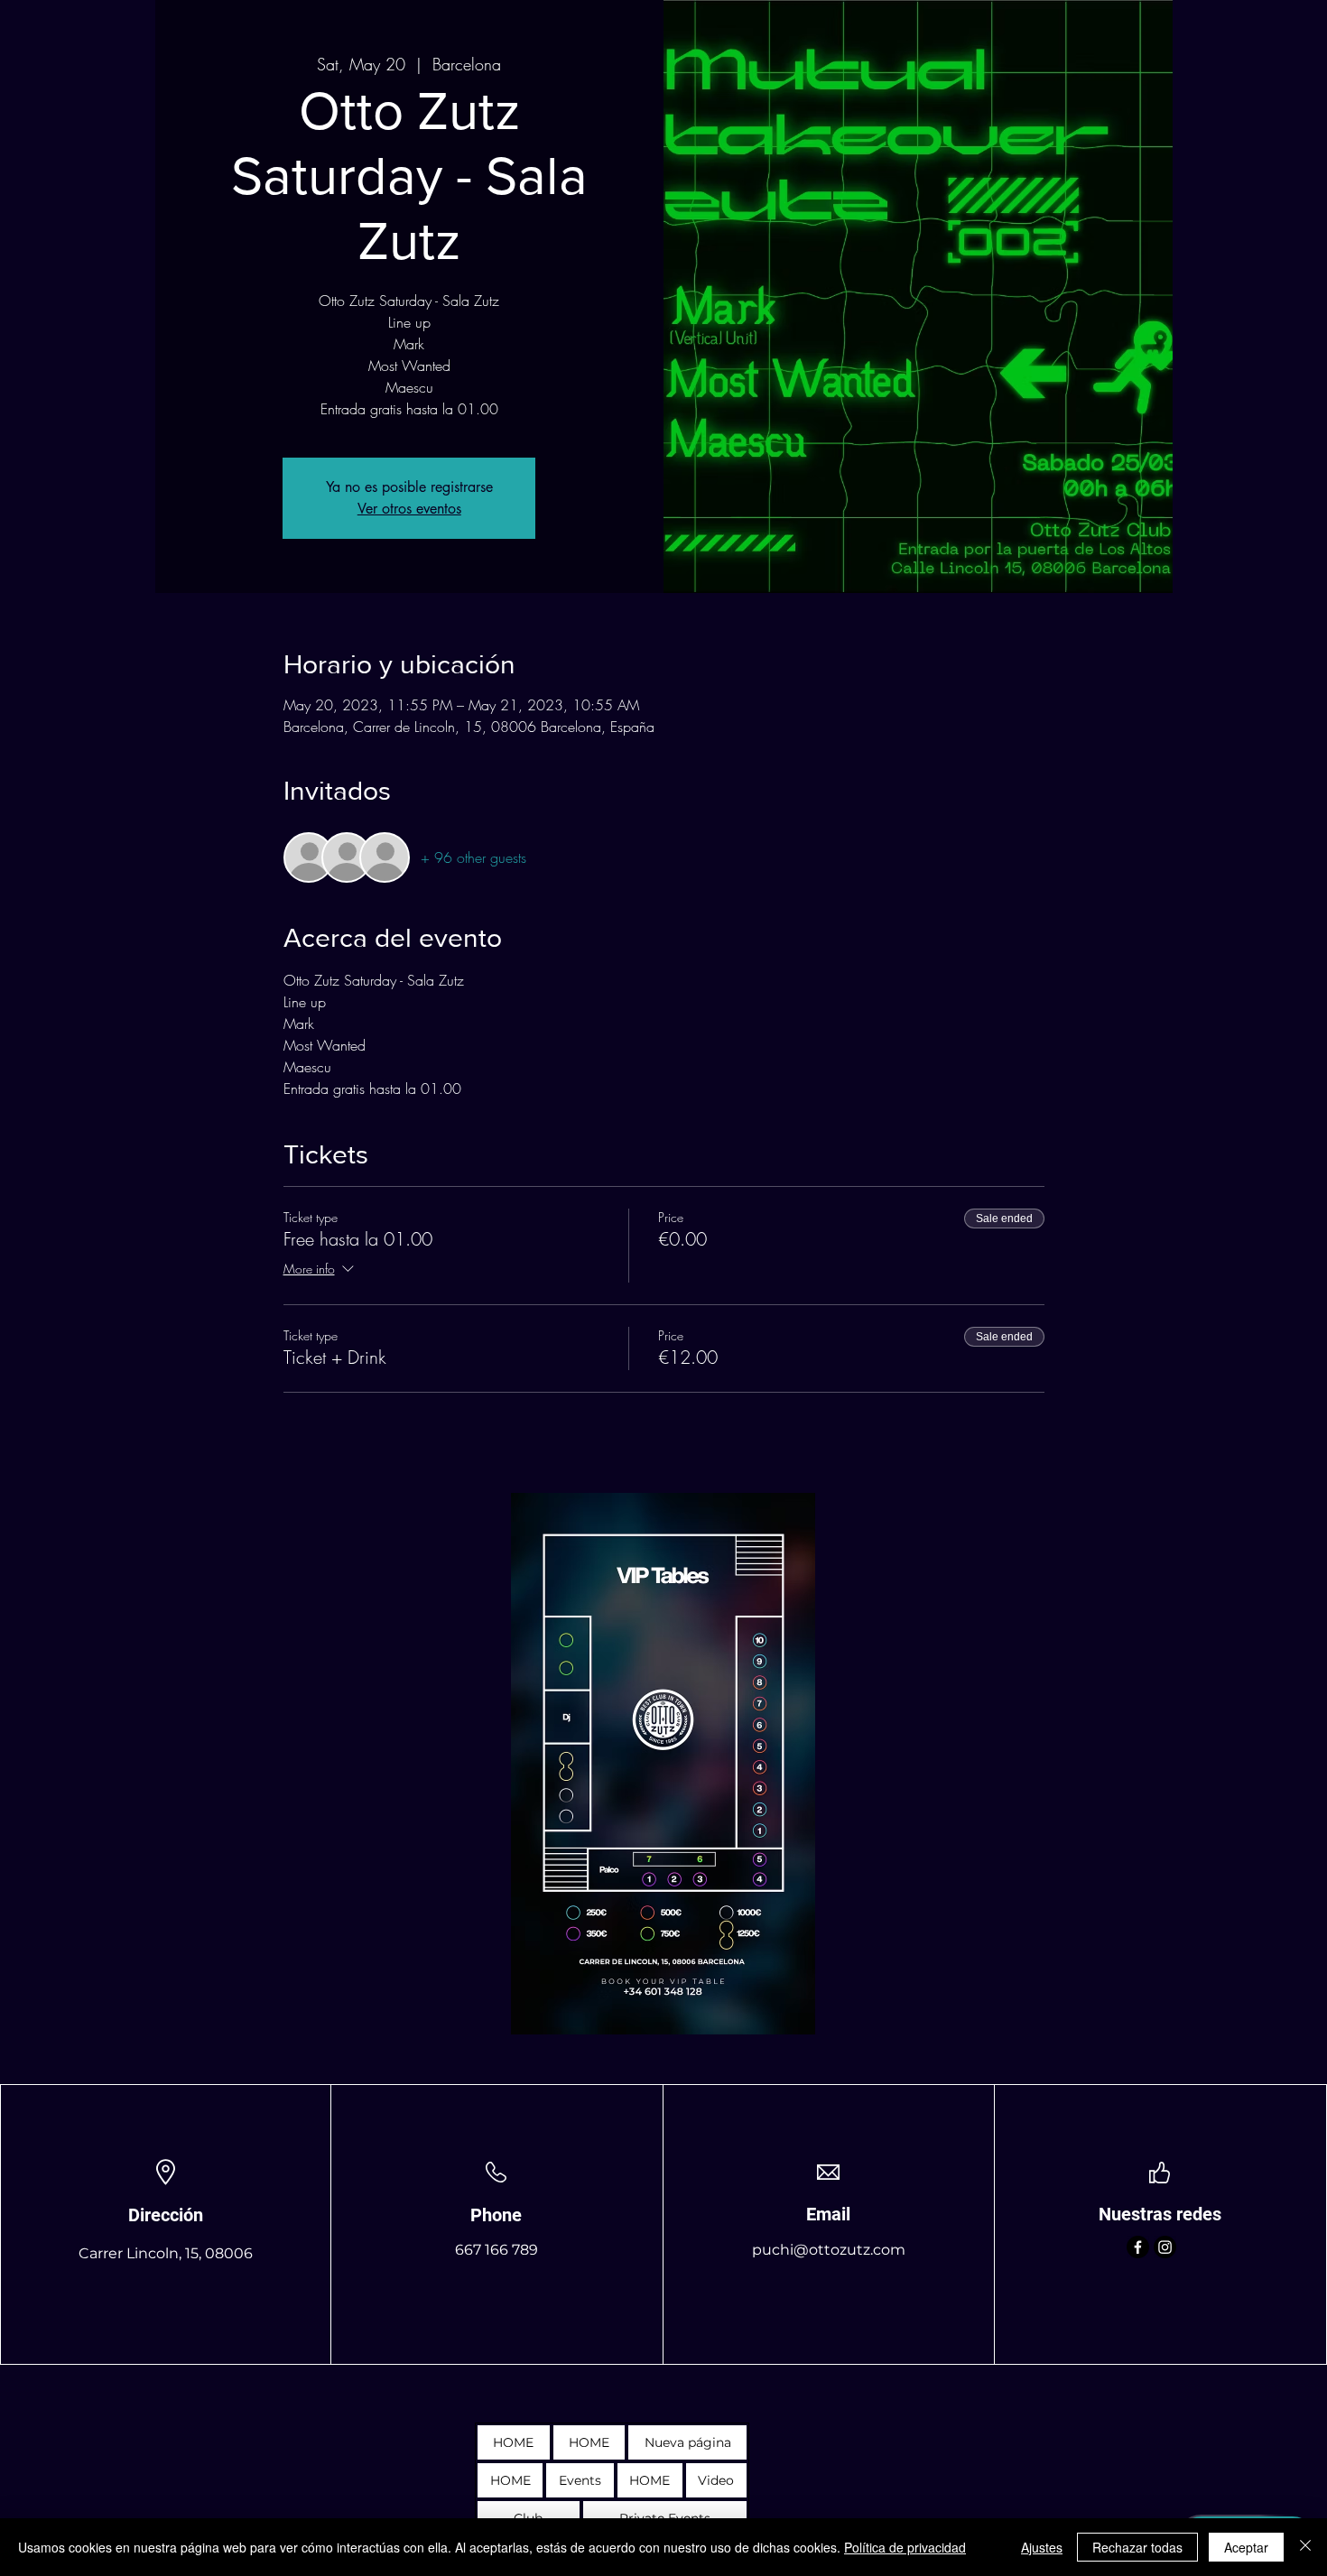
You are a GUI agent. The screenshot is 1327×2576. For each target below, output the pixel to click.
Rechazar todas (1137, 2547)
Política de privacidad (905, 2547)
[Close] (1305, 2547)
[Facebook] (1138, 2247)
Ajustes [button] (1042, 2547)
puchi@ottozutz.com (829, 2250)
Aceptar (1246, 2547)
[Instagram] (1165, 2247)
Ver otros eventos (409, 509)
